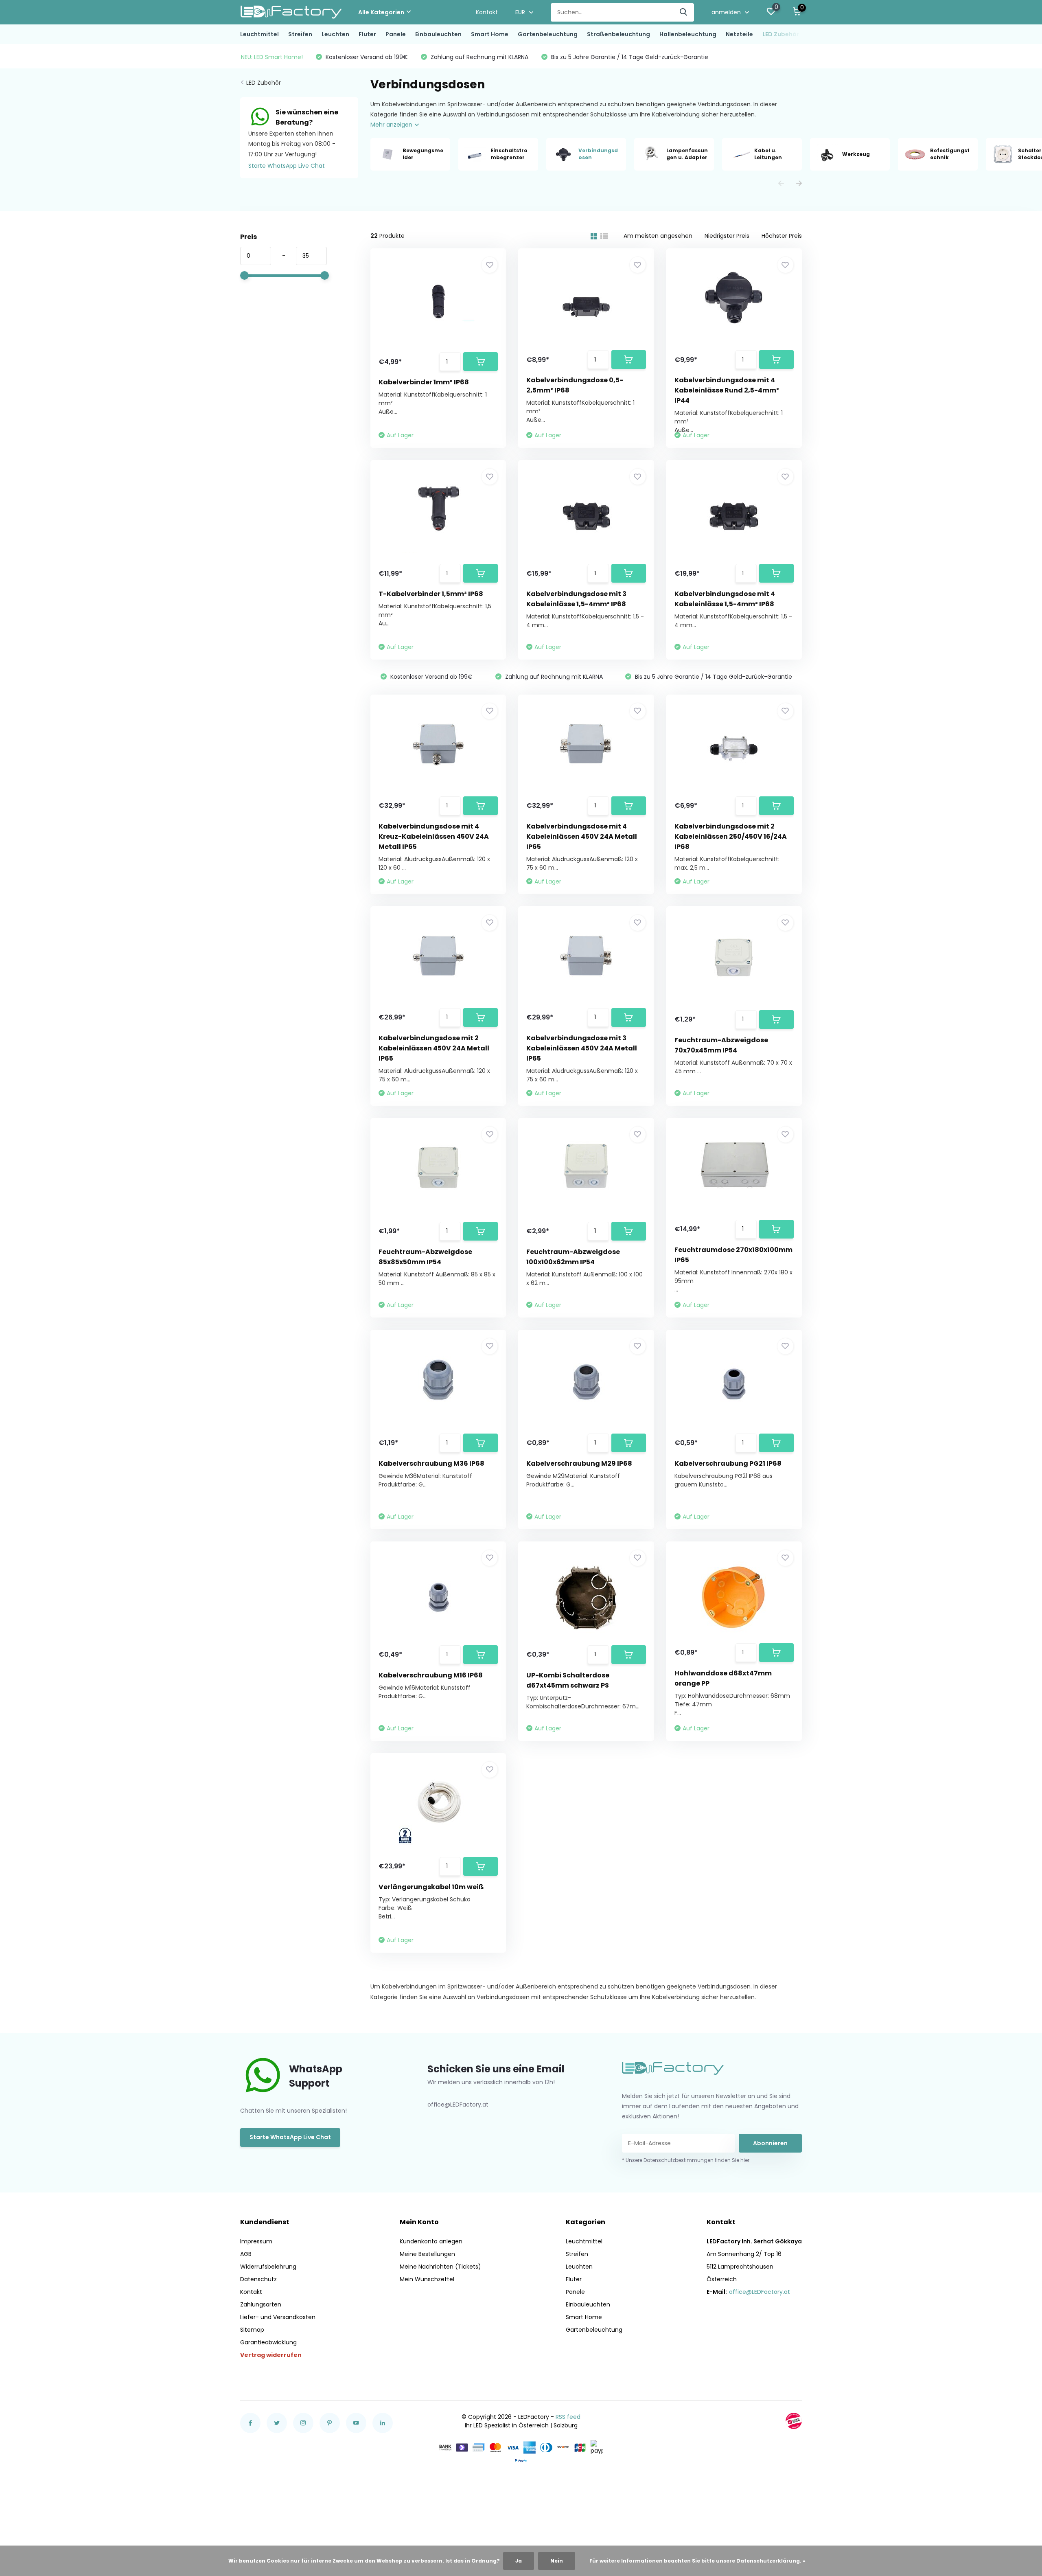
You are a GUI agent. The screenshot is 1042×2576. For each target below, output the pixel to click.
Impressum (256, 2241)
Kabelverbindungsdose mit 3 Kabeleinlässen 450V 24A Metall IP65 (582, 1048)
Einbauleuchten (438, 34)
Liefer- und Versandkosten (278, 2317)
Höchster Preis (782, 236)
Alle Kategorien (381, 12)
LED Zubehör (781, 34)
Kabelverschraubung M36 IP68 (431, 1463)
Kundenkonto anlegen (431, 2241)
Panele (396, 34)
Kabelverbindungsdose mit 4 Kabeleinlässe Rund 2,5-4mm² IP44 (727, 390)
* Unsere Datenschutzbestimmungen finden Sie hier (686, 2160)
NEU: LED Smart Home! (272, 57)
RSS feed (568, 2417)
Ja (519, 2561)
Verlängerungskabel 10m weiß (431, 1887)
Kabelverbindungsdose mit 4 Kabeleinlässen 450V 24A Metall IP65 (582, 836)
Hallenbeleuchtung (688, 34)
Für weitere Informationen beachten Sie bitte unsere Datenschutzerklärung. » (697, 2561)
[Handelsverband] (794, 2421)
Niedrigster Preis (727, 236)
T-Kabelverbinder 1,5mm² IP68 (431, 594)
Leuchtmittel (259, 34)
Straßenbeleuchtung (618, 34)
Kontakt (487, 12)
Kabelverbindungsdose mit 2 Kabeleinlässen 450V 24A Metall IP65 (434, 1048)
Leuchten (335, 34)
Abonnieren (770, 2143)
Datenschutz (258, 2279)
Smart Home (490, 34)
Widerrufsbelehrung (268, 2267)
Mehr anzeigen (392, 125)
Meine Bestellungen (427, 2254)
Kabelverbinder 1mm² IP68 (424, 382)
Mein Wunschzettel (427, 2279)
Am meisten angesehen (658, 236)
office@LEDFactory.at (760, 2292)
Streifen (300, 34)
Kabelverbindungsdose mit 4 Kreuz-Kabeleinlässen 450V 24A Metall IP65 (434, 836)
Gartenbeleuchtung (548, 34)
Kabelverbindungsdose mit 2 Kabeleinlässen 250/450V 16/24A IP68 (731, 836)
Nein (557, 2561)
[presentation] (781, 184)
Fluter (367, 34)
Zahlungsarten (261, 2304)
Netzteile (739, 34)
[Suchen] (684, 12)
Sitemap (252, 2330)
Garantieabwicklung (268, 2342)
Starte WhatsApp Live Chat (287, 166)
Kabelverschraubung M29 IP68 (579, 1463)
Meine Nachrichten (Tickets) (440, 2267)
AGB (246, 2254)
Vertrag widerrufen (271, 2355)
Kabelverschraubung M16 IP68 (431, 1675)
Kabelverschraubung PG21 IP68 (728, 1463)
